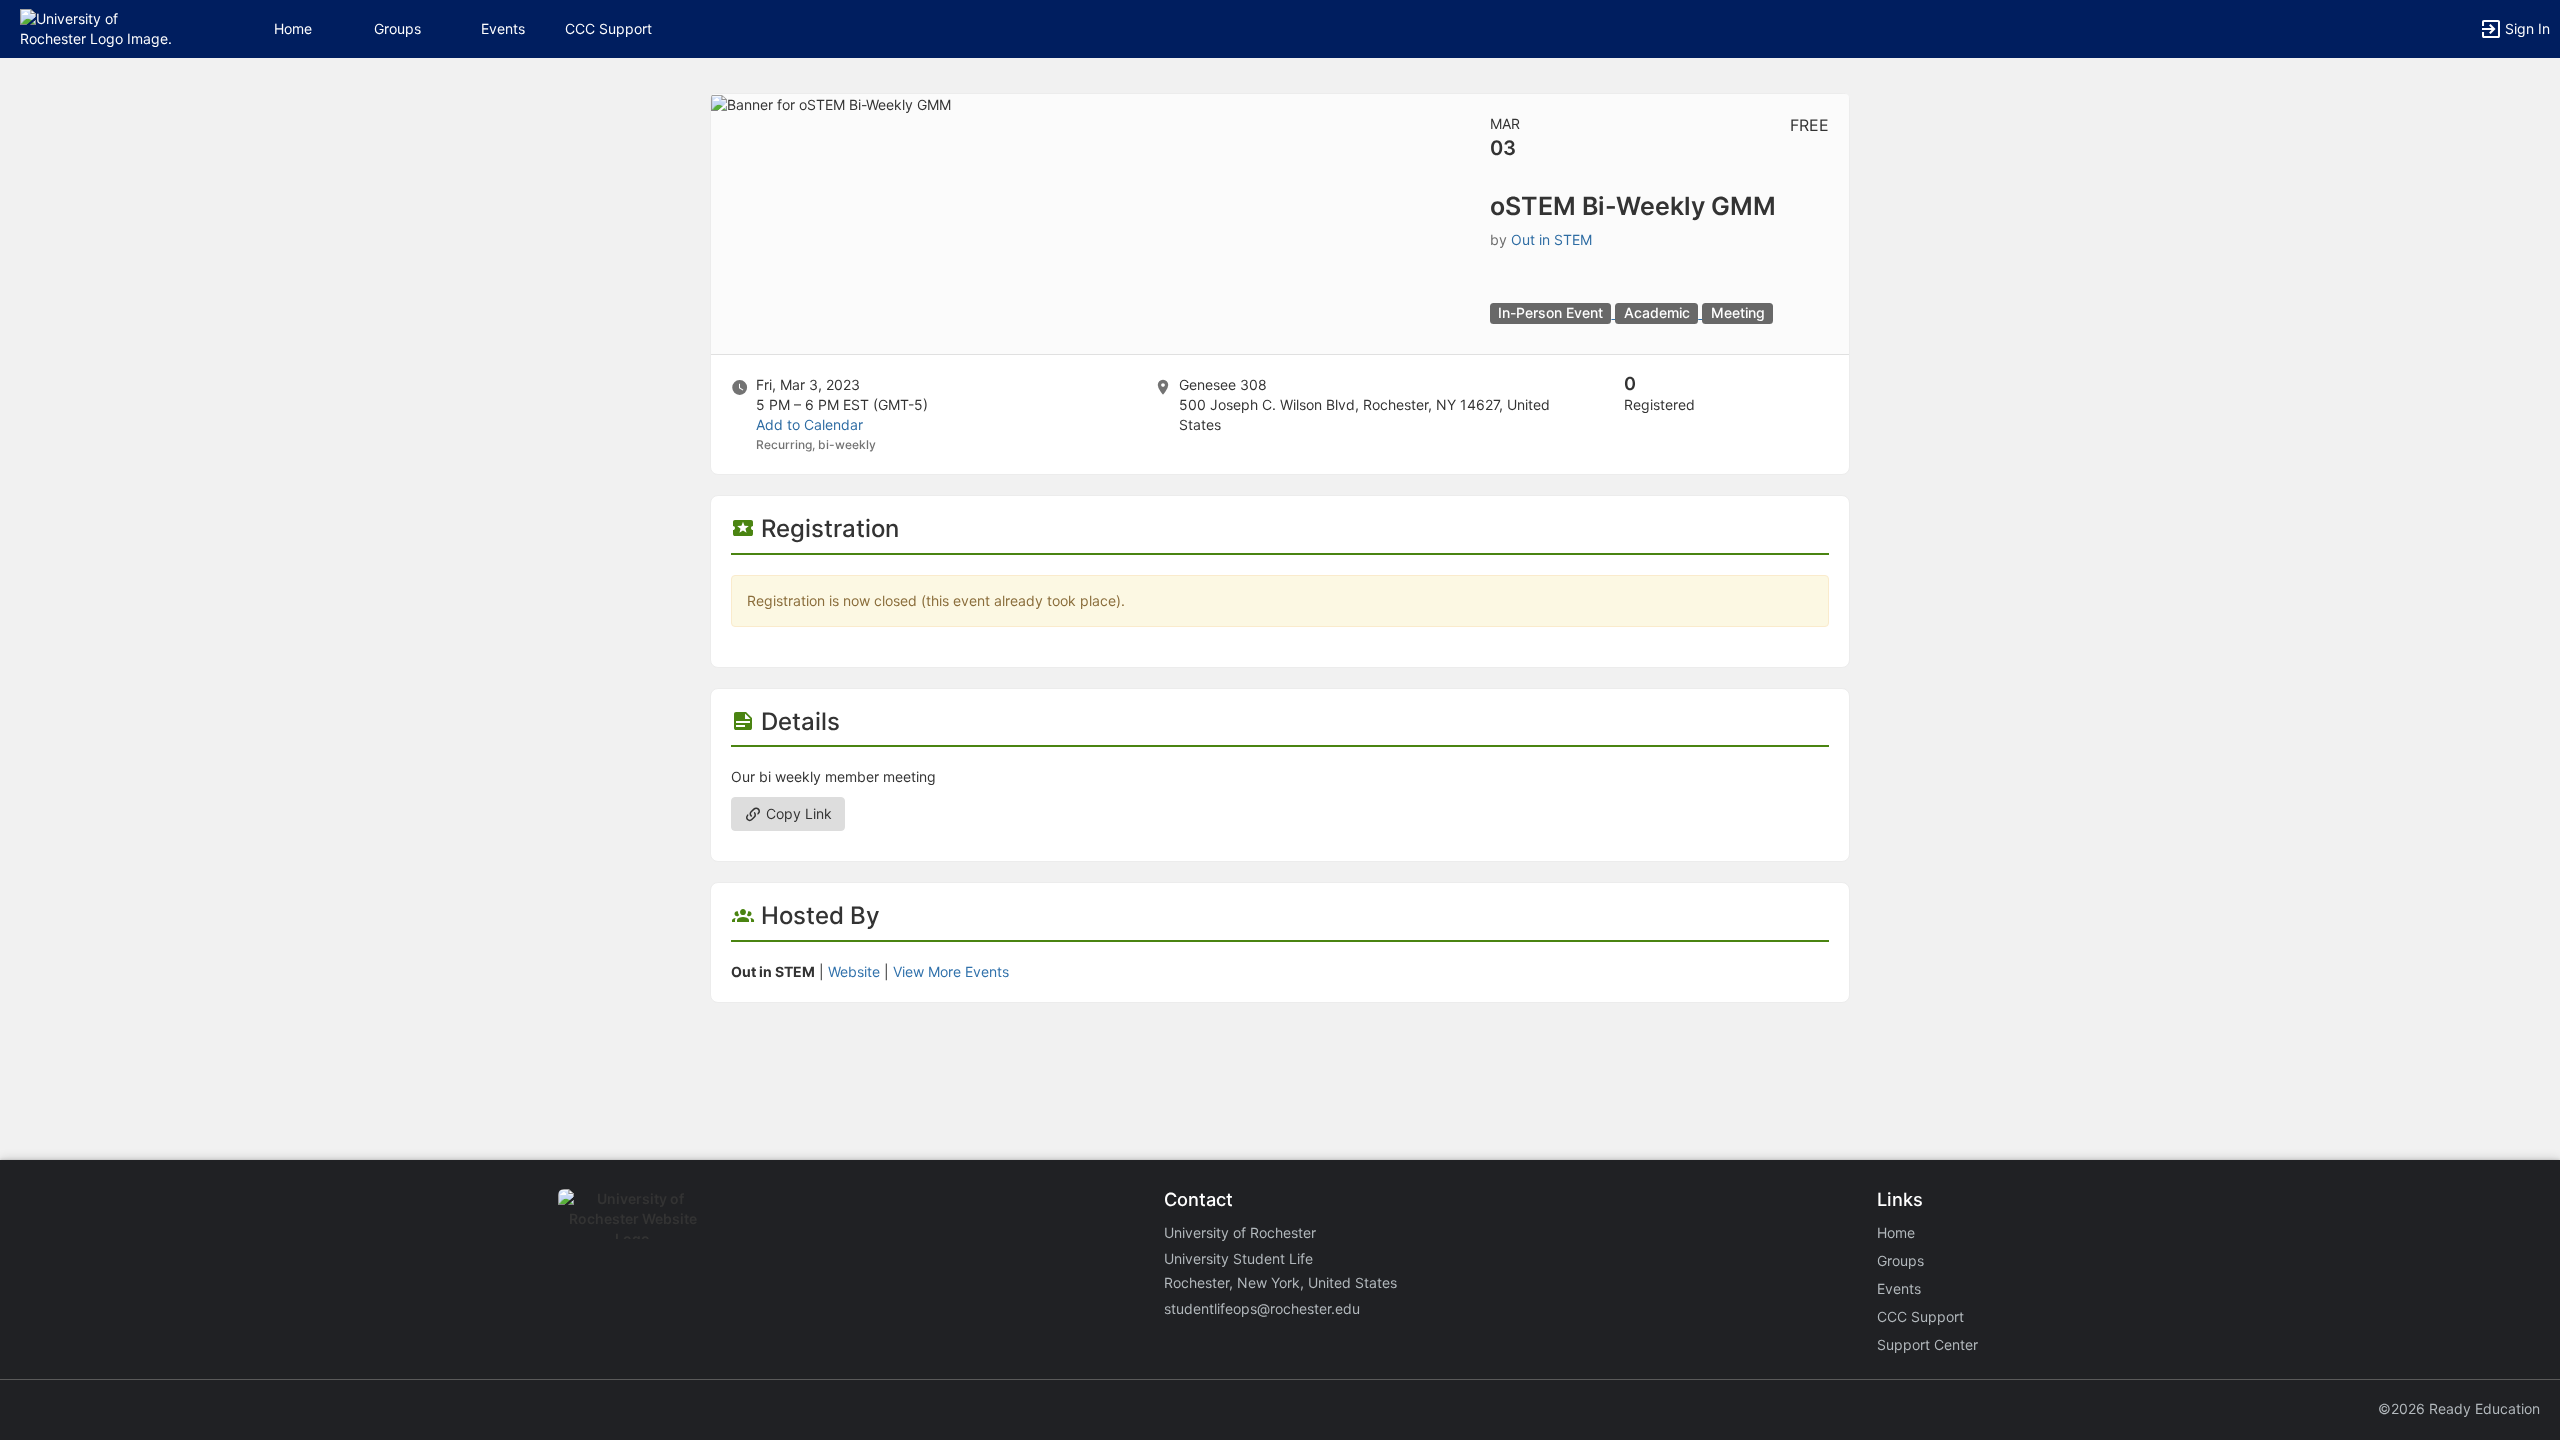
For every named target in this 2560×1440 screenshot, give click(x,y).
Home (1896, 1232)
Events (503, 28)
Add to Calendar (809, 424)
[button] (102, 27)
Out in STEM (1551, 239)
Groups (397, 28)
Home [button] (293, 28)
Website (854, 971)
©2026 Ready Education (2459, 1408)
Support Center (1927, 1344)
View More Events (951, 971)
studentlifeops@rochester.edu (1262, 1308)
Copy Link (797, 813)
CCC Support (608, 28)
